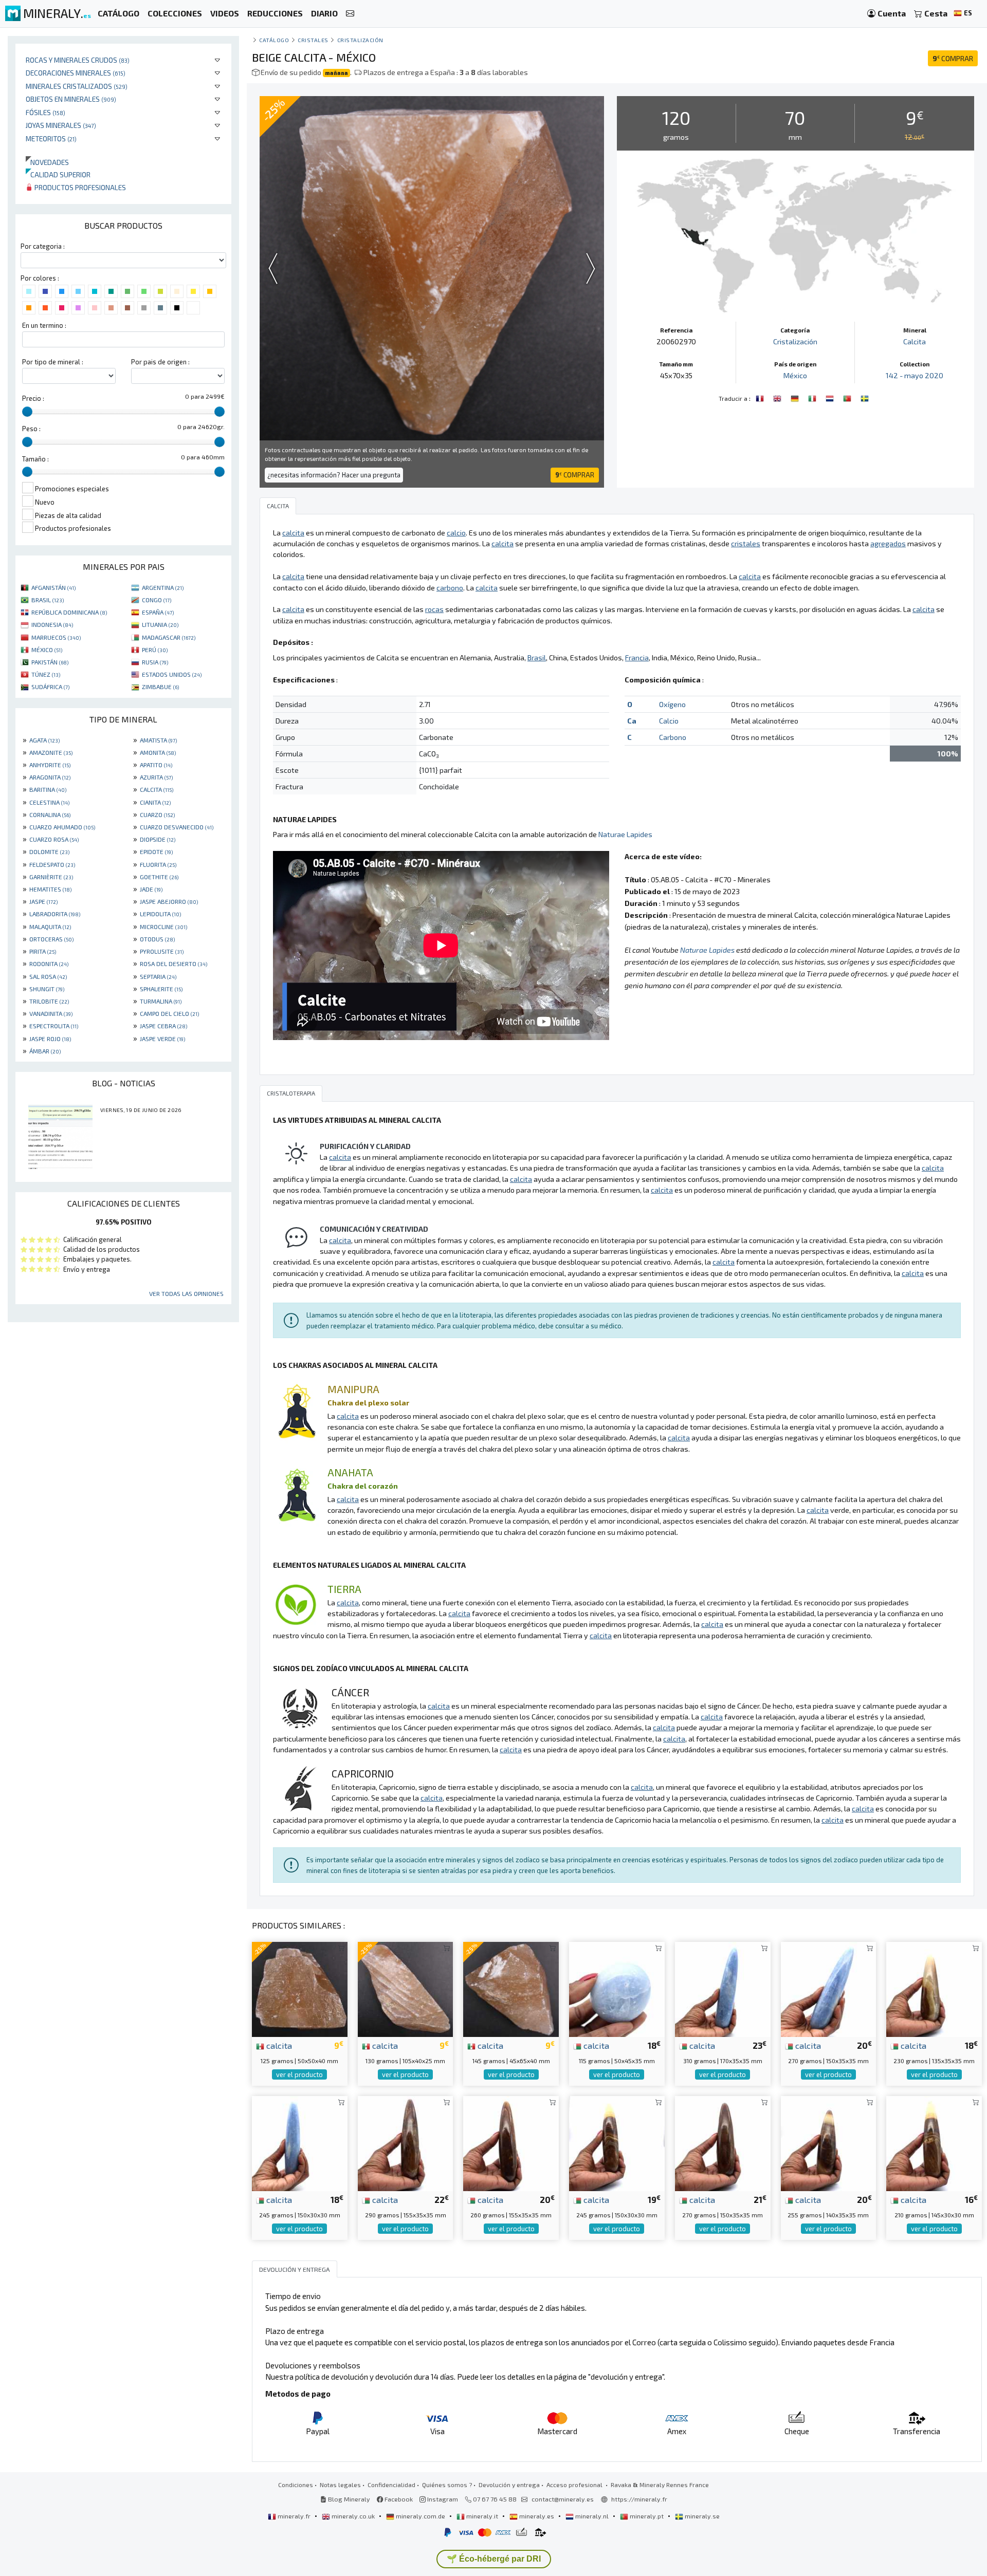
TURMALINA (161, 1001)
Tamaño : (35, 459)
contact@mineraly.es (563, 2499)
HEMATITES (50, 889)
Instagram (442, 2499)
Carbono (673, 737)
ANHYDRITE (50, 765)
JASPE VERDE (162, 1039)
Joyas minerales (61, 125)
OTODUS (157, 939)
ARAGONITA (50, 777)
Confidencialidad (391, 2485)
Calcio (669, 721)
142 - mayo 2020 (915, 375)
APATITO (156, 765)
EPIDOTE (156, 851)
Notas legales (340, 2485)
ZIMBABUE (160, 687)
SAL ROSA (48, 976)
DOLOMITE (49, 851)
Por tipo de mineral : (53, 362)
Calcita (915, 341)
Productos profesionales (79, 187)
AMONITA (158, 752)
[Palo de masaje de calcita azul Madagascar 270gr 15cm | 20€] (829, 1988)
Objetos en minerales (71, 99)
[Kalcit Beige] (865, 397)
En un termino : (44, 325)
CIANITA (155, 802)
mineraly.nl (592, 2516)
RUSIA (155, 662)
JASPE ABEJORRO (169, 901)
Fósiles (45, 112)
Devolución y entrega (509, 2485)
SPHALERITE (161, 989)
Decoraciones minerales (76, 73)
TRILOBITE (49, 1001)
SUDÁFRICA (50, 687)
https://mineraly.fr (639, 2499)
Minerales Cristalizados (77, 86)
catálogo (274, 40)
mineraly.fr (294, 2516)
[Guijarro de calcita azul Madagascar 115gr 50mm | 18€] (617, 1988)
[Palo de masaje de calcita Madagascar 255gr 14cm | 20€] (829, 2142)
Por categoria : (43, 246)
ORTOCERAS (51, 939)
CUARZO (157, 814)
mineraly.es (537, 2516)
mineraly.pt (647, 2516)
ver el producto (299, 2074)
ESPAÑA (158, 612)
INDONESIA (52, 624)
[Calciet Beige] (831, 397)
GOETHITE (159, 877)
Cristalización (361, 40)
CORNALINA (50, 814)
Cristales (313, 40)
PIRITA (43, 951)
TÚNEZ (46, 674)
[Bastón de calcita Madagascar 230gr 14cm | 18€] (934, 1988)
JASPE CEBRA (163, 1026)
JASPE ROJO (50, 1039)
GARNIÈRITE (51, 877)
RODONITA (49, 963)
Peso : (31, 429)
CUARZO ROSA (54, 839)
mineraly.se (701, 2516)
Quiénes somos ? (447, 2485)
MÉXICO (47, 650)
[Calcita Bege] (848, 397)
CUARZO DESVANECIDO (177, 827)
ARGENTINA (163, 587)
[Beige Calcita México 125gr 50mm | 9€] (300, 1988)
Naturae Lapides (625, 834)
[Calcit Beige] (796, 397)
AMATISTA (158, 740)
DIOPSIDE (158, 839)
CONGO (157, 600)
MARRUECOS (56, 637)
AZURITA (156, 777)
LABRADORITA (55, 914)
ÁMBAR (45, 1051)
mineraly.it (482, 2516)
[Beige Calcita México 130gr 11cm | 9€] (406, 1988)
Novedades (47, 162)
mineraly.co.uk (353, 2516)
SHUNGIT (47, 989)
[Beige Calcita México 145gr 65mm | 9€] (511, 1988)
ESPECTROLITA (54, 1026)
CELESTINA (49, 802)
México (795, 375)
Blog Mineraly (348, 2499)
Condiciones (296, 2485)
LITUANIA (160, 624)
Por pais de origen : (160, 362)
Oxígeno (672, 704)
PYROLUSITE (162, 951)
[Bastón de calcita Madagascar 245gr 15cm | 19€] (617, 2142)
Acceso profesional (575, 2485)
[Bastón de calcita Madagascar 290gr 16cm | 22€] (406, 2142)
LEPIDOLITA (160, 914)
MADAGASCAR (169, 637)
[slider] (27, 412)
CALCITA (157, 789)
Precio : (33, 398)
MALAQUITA (50, 926)
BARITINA (48, 789)
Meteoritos (51, 138)
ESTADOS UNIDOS (172, 674)
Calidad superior (58, 174)
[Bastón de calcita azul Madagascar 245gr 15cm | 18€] (300, 2142)
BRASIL (48, 600)
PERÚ (155, 650)
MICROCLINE (163, 926)
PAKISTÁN (50, 662)
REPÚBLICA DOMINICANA (69, 612)
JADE (151, 889)
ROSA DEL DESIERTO (173, 963)
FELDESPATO (52, 864)
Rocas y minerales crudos (78, 60)
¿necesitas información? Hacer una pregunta (334, 475)
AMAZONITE (51, 752)
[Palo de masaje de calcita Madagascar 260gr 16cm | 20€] (511, 2142)
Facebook (398, 2499)
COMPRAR (953, 58)
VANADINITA (51, 1013)
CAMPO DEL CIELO (169, 1013)
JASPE (43, 901)
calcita (278, 2045)
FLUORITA (158, 864)
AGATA (44, 740)
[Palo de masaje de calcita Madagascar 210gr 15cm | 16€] (934, 2142)
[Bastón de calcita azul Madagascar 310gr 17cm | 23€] (723, 1988)
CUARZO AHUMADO (62, 827)
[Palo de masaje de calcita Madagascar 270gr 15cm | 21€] (723, 2142)
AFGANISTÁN (53, 587)
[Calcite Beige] (761, 397)
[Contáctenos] (350, 14)
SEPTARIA (158, 976)
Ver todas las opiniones (186, 1293)
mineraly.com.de (421, 2516)
